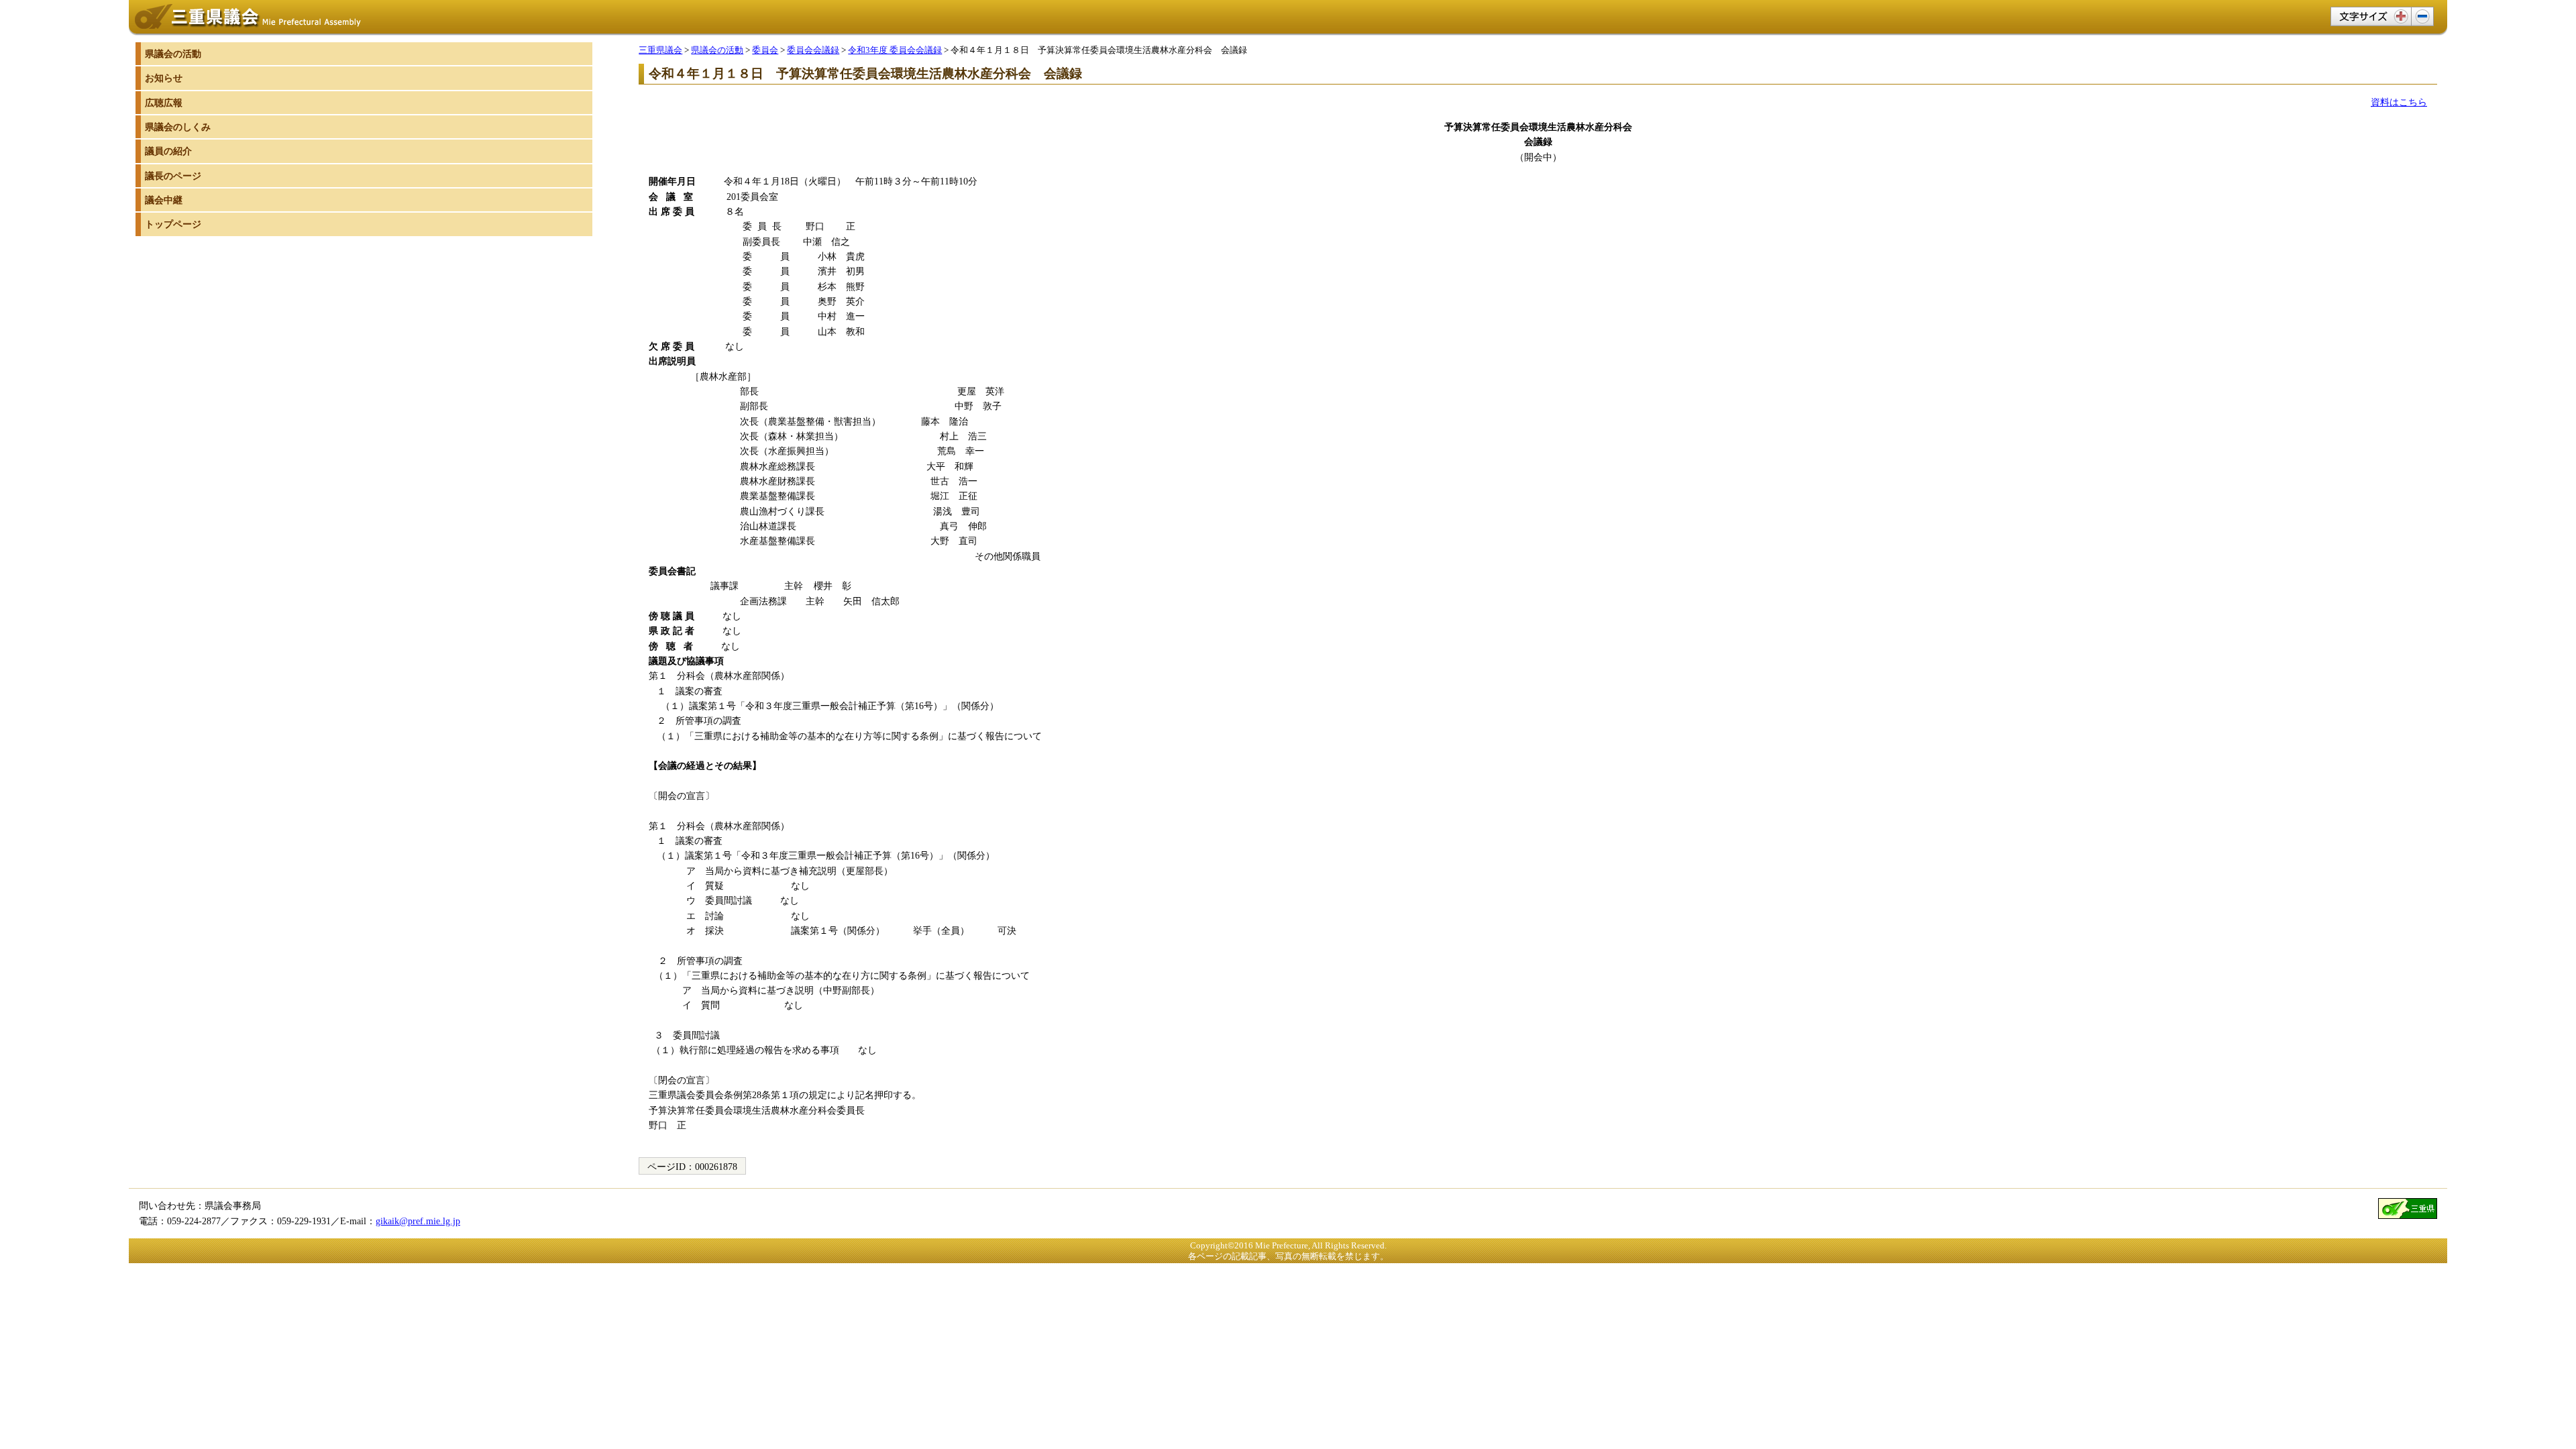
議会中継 (164, 200)
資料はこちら (2399, 102)
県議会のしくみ (178, 127)
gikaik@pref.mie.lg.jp (418, 1221)
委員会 (765, 50)
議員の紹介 (168, 151)
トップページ (173, 224)
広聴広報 (164, 103)
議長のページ (173, 176)
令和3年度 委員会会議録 (895, 50)
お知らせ (164, 78)
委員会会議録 (813, 50)
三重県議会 (660, 50)
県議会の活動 (717, 50)
